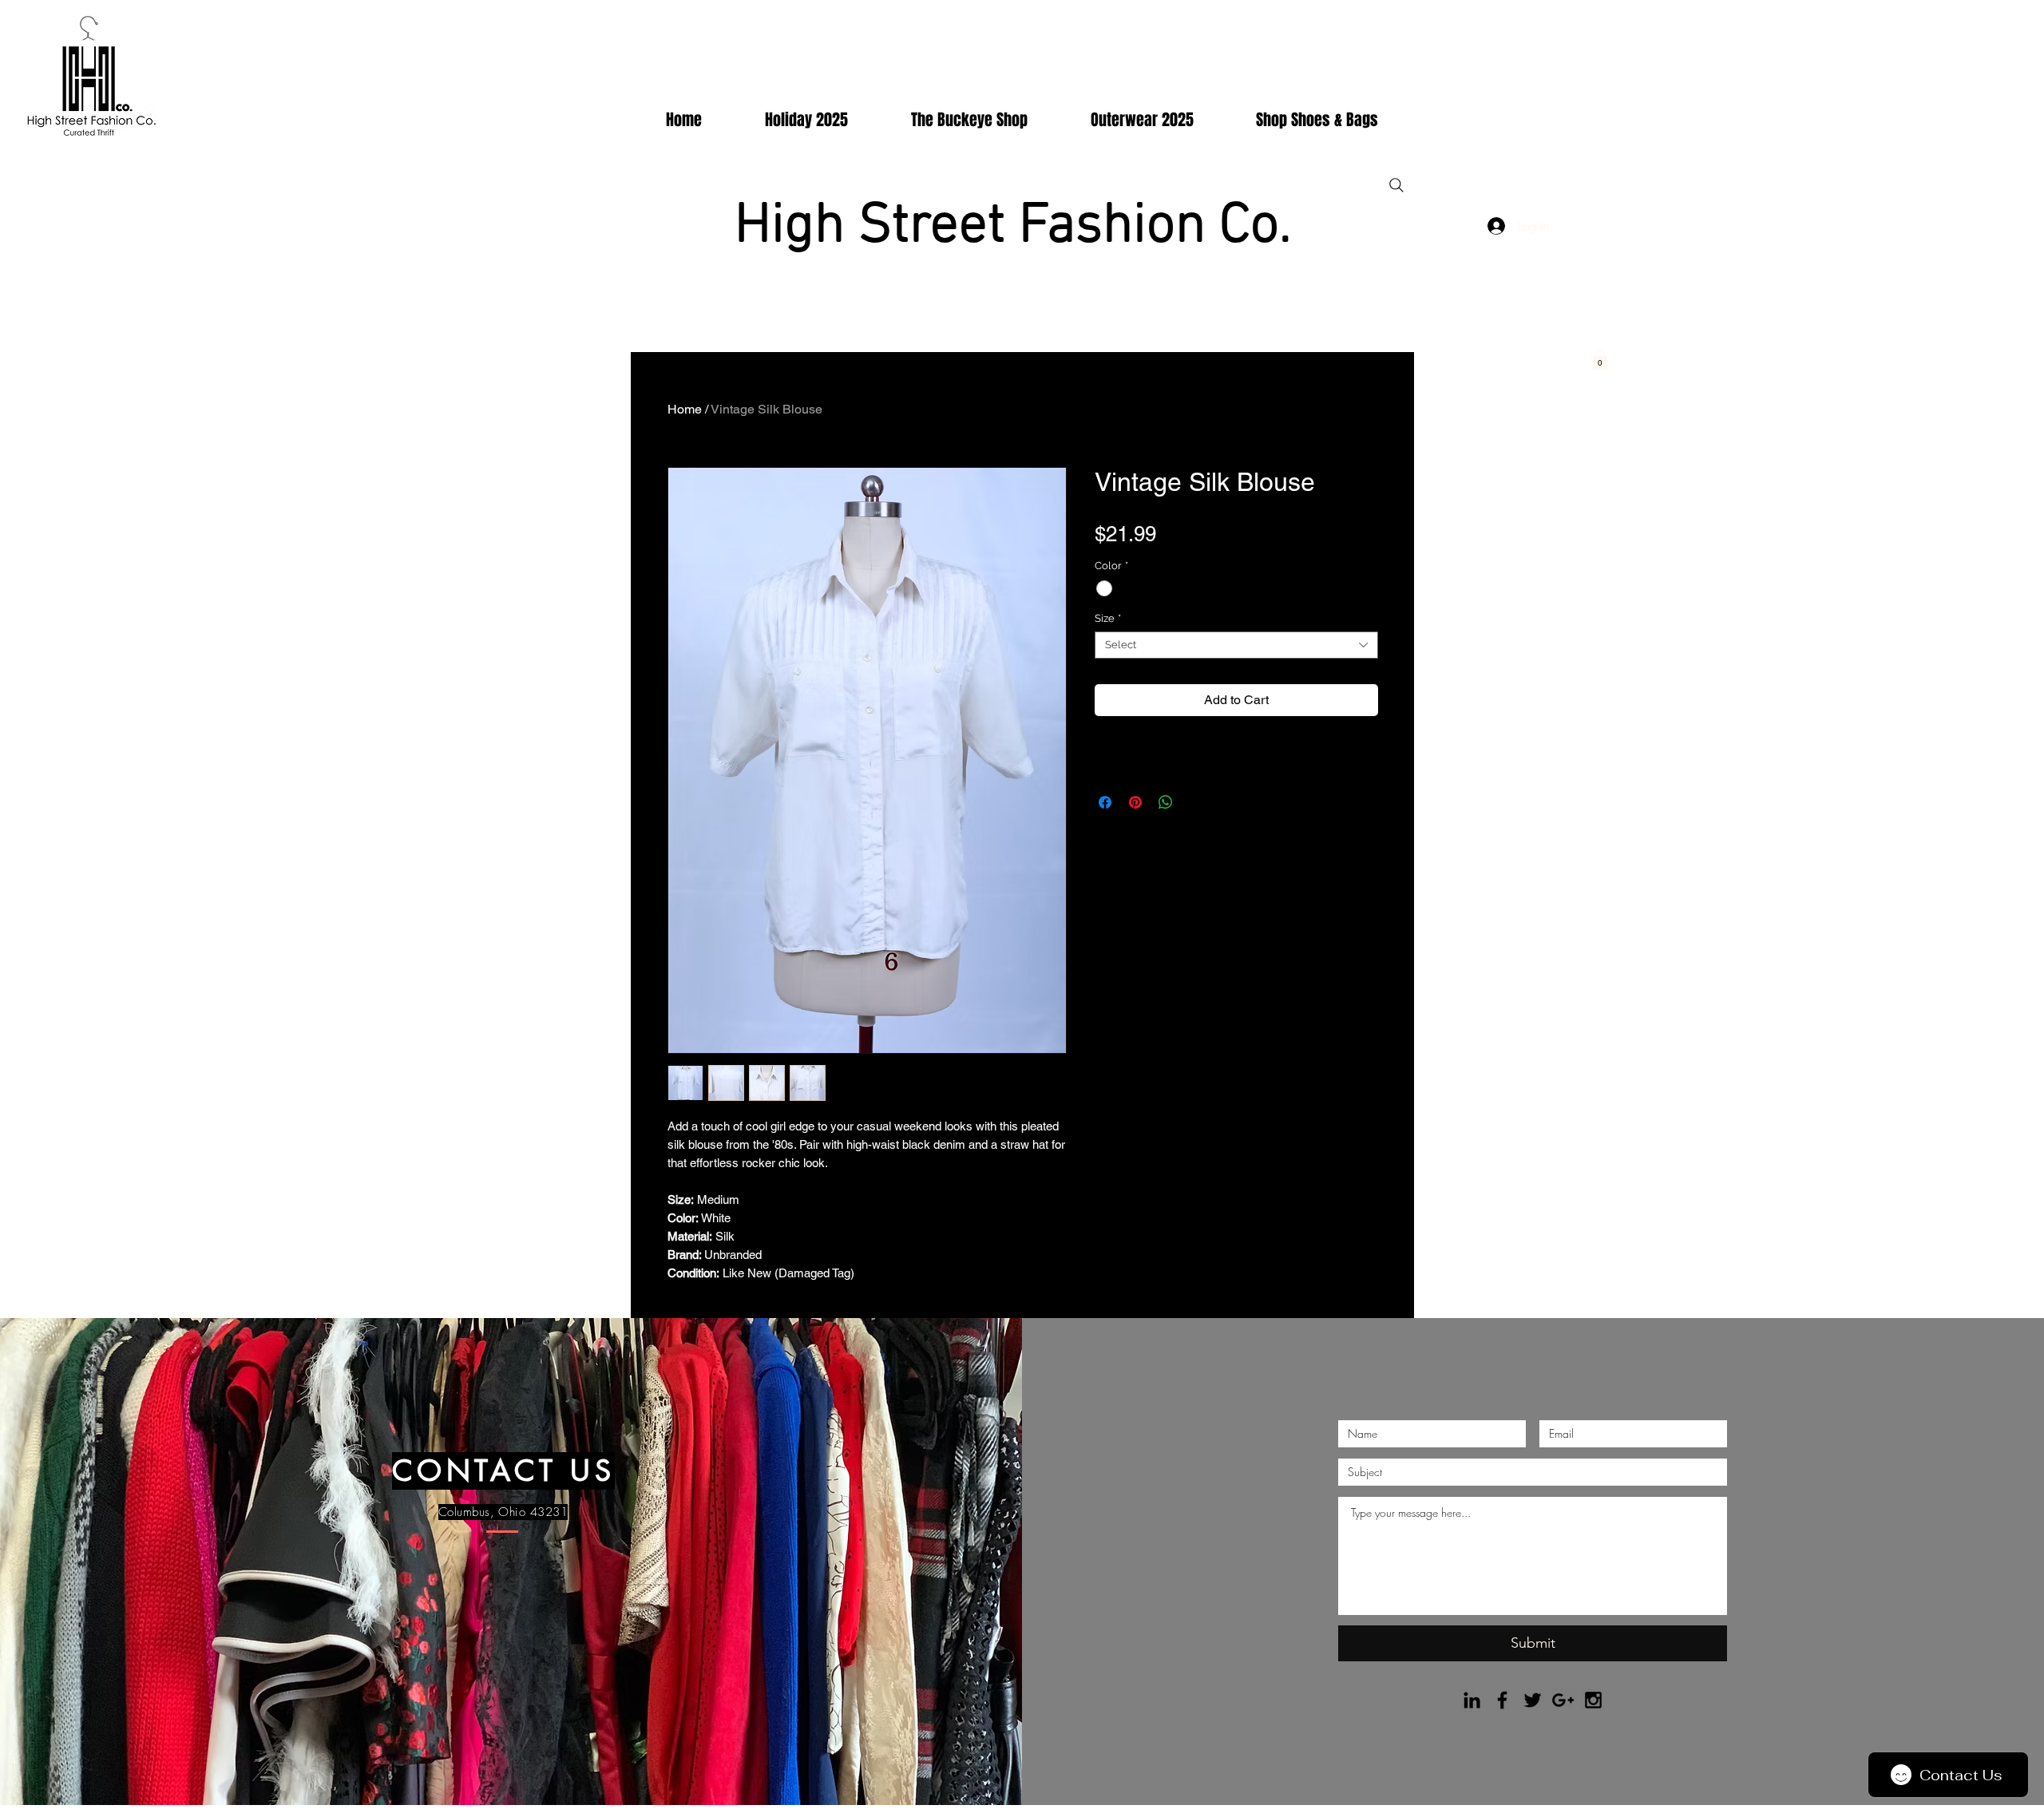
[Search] (1396, 185)
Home (685, 409)
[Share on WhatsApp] (1166, 802)
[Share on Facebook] (1105, 802)
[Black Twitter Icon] (1533, 1700)
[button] (1600, 359)
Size (1108, 618)
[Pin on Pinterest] (1135, 802)
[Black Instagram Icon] (1593, 1700)
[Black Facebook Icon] (1502, 1700)
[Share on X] (1196, 802)
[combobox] (1236, 645)
